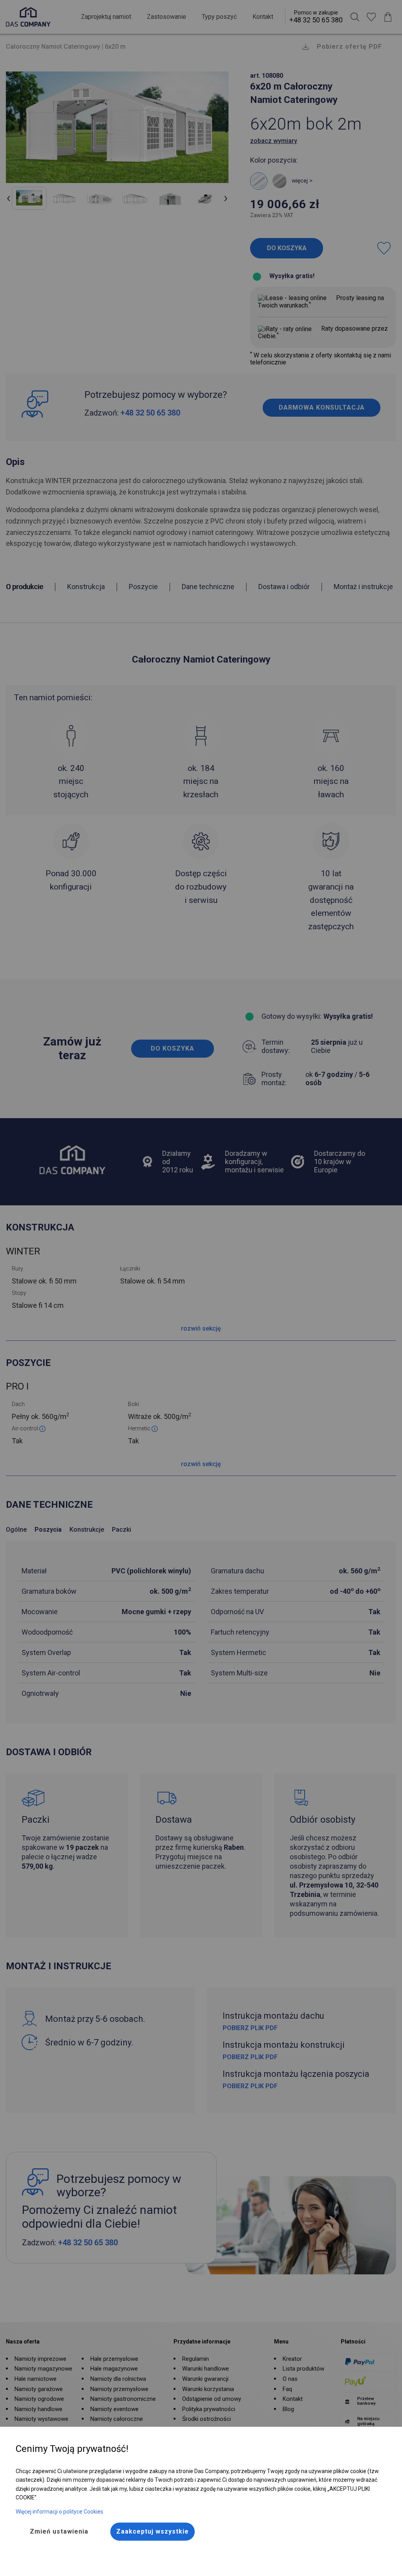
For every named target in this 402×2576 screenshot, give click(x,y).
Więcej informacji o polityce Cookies (59, 2512)
